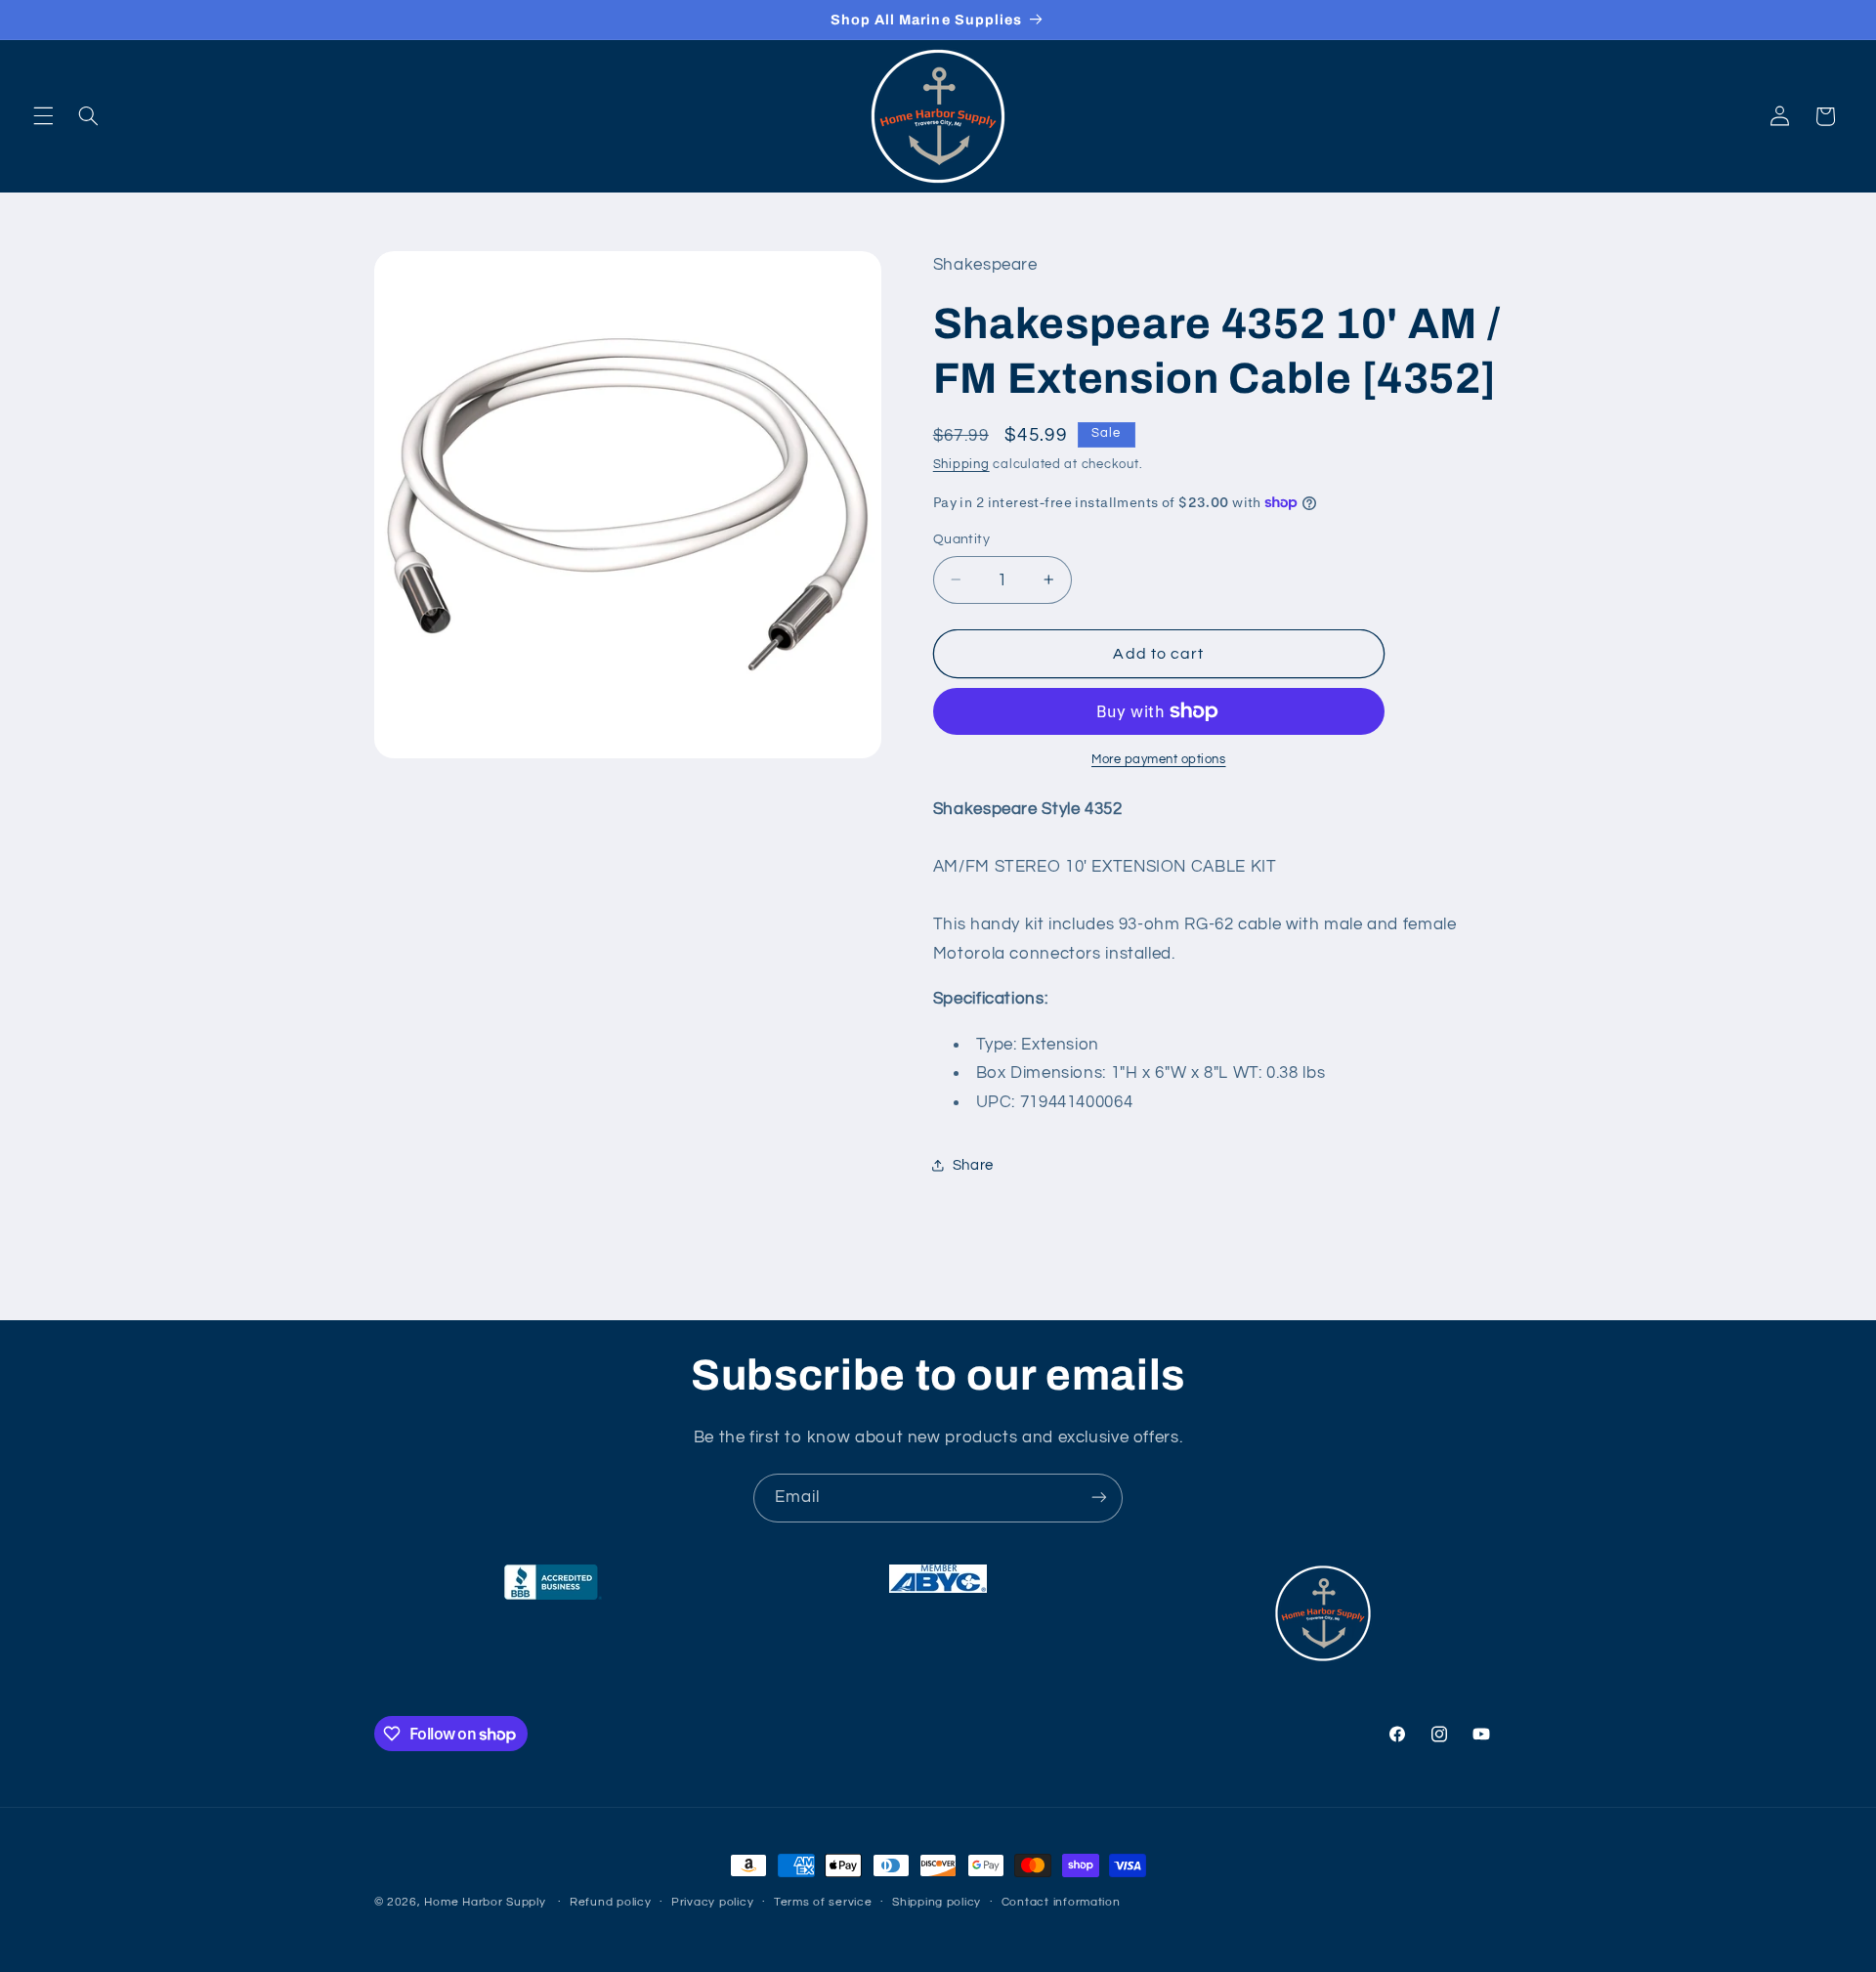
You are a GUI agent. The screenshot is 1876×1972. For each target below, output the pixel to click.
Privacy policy (712, 1903)
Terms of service (823, 1903)
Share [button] (973, 1164)
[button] (43, 116)
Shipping (961, 464)
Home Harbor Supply (485, 1902)
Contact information (1061, 1903)
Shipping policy (937, 1903)
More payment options (1159, 760)
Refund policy (611, 1903)
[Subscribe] (1099, 1498)
